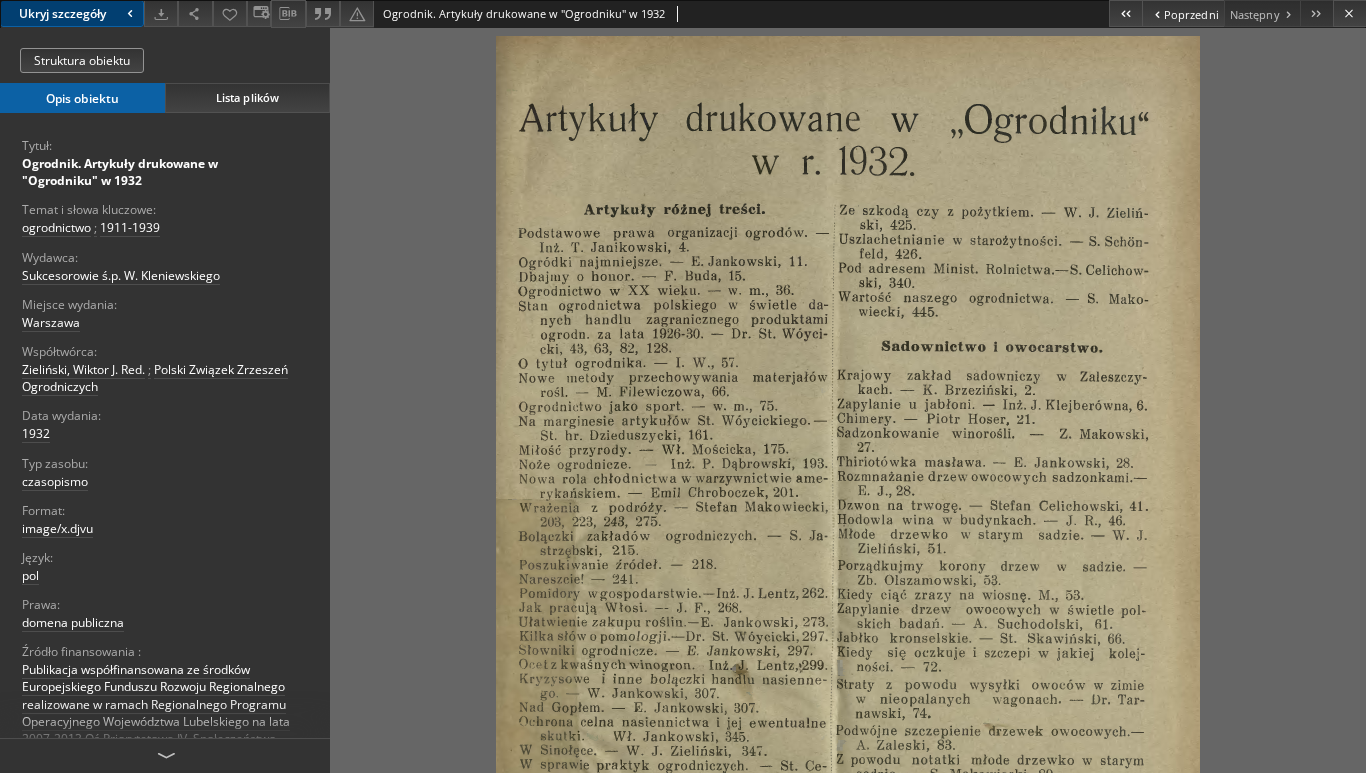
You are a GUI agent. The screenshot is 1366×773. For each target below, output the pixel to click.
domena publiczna (73, 622)
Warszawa (51, 322)
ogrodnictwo (56, 227)
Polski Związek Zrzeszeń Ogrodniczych (155, 378)
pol (30, 575)
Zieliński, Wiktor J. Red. (83, 369)
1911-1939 (130, 227)
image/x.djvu (57, 528)
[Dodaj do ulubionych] (230, 13)
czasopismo (55, 481)
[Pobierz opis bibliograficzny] (288, 14)
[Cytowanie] (323, 13)
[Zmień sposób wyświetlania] (259, 13)
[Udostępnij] (195, 13)
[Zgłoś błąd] (357, 13)
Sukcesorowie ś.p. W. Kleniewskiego (121, 275)
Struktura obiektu (82, 60)
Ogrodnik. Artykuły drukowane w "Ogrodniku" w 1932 (120, 172)
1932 (36, 433)
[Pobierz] (161, 13)
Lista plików (247, 97)
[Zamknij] (1349, 13)
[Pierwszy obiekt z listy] (1125, 13)
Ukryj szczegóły (62, 13)
